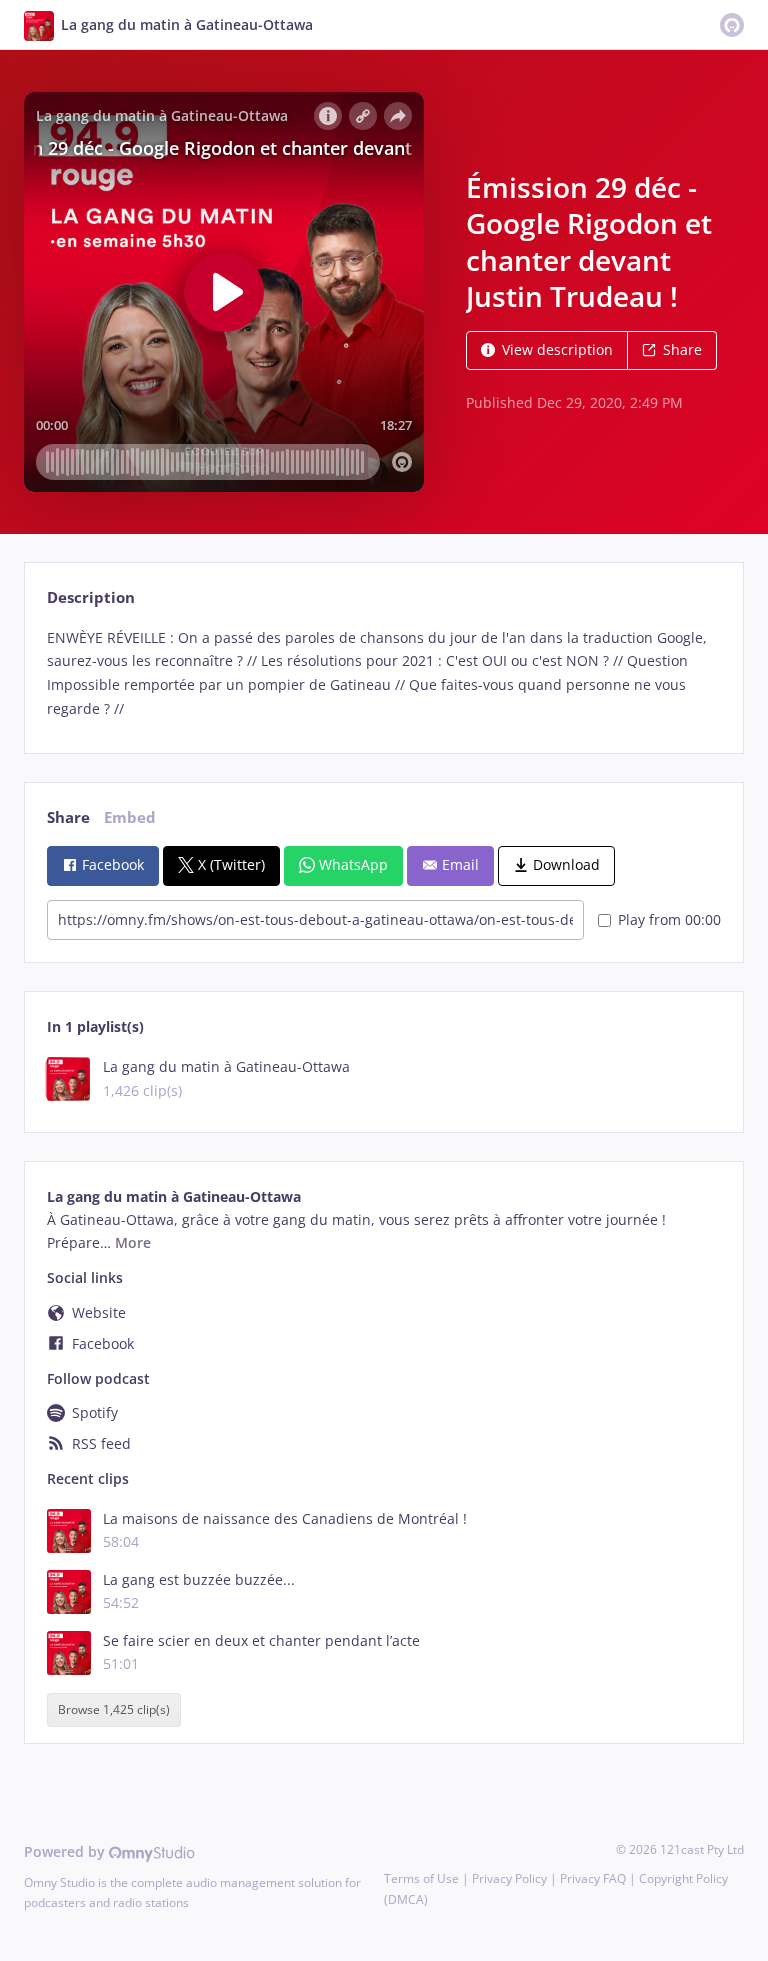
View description (557, 349)
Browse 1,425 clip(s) (114, 1709)
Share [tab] (68, 817)
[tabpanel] (383, 673)
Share (682, 349)
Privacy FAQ (593, 1878)
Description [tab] (91, 597)
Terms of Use (421, 1878)
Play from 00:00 (669, 919)
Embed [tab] (130, 817)
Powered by (66, 1851)
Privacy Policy (509, 1878)
